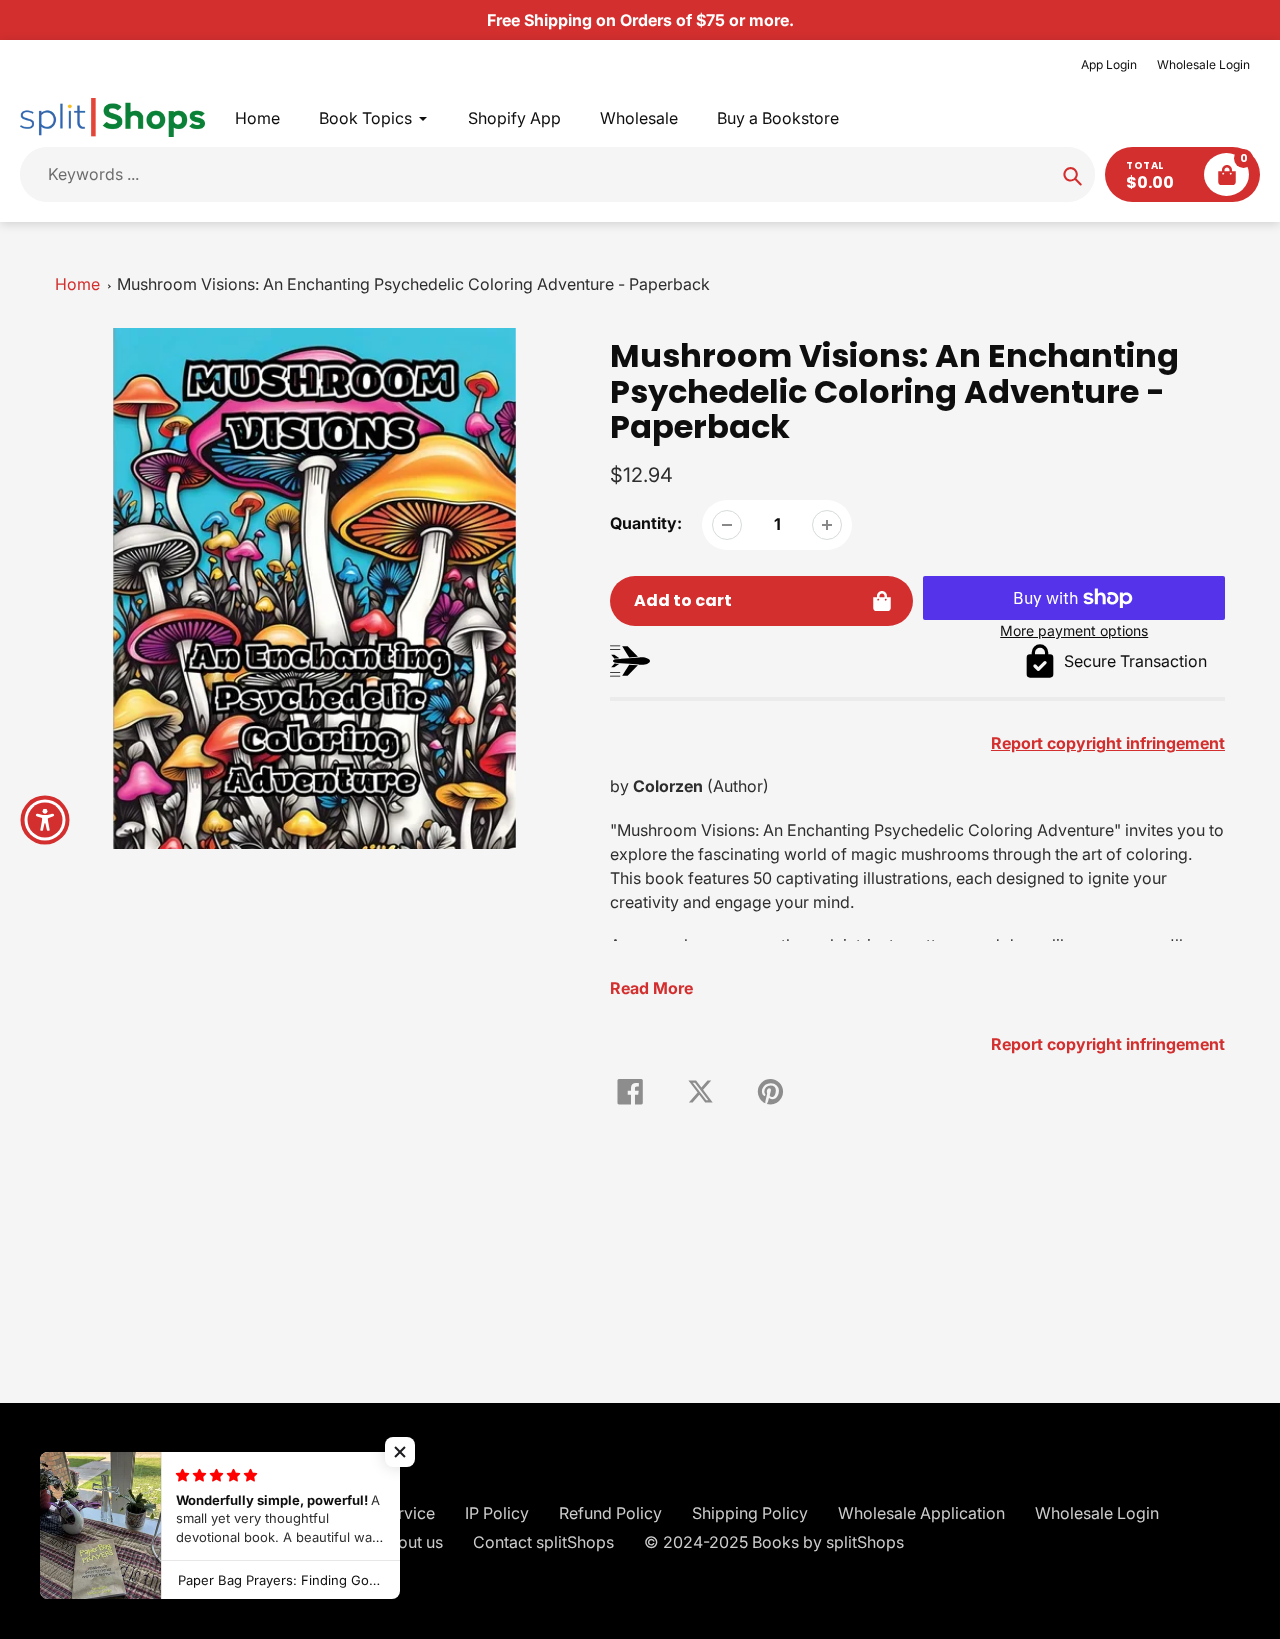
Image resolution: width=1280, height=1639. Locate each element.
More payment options (1074, 630)
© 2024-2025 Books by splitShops (774, 1542)
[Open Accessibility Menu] (45, 820)
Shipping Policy (750, 1513)
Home (77, 284)
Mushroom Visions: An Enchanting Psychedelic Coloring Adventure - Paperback (413, 284)
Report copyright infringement (1108, 1044)
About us (410, 1542)
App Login (1109, 64)
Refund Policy (610, 1513)
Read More (651, 988)
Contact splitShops (543, 1542)
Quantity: (646, 523)
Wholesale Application (921, 1513)
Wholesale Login (1203, 64)
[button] (400, 1452)
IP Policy (497, 1513)
